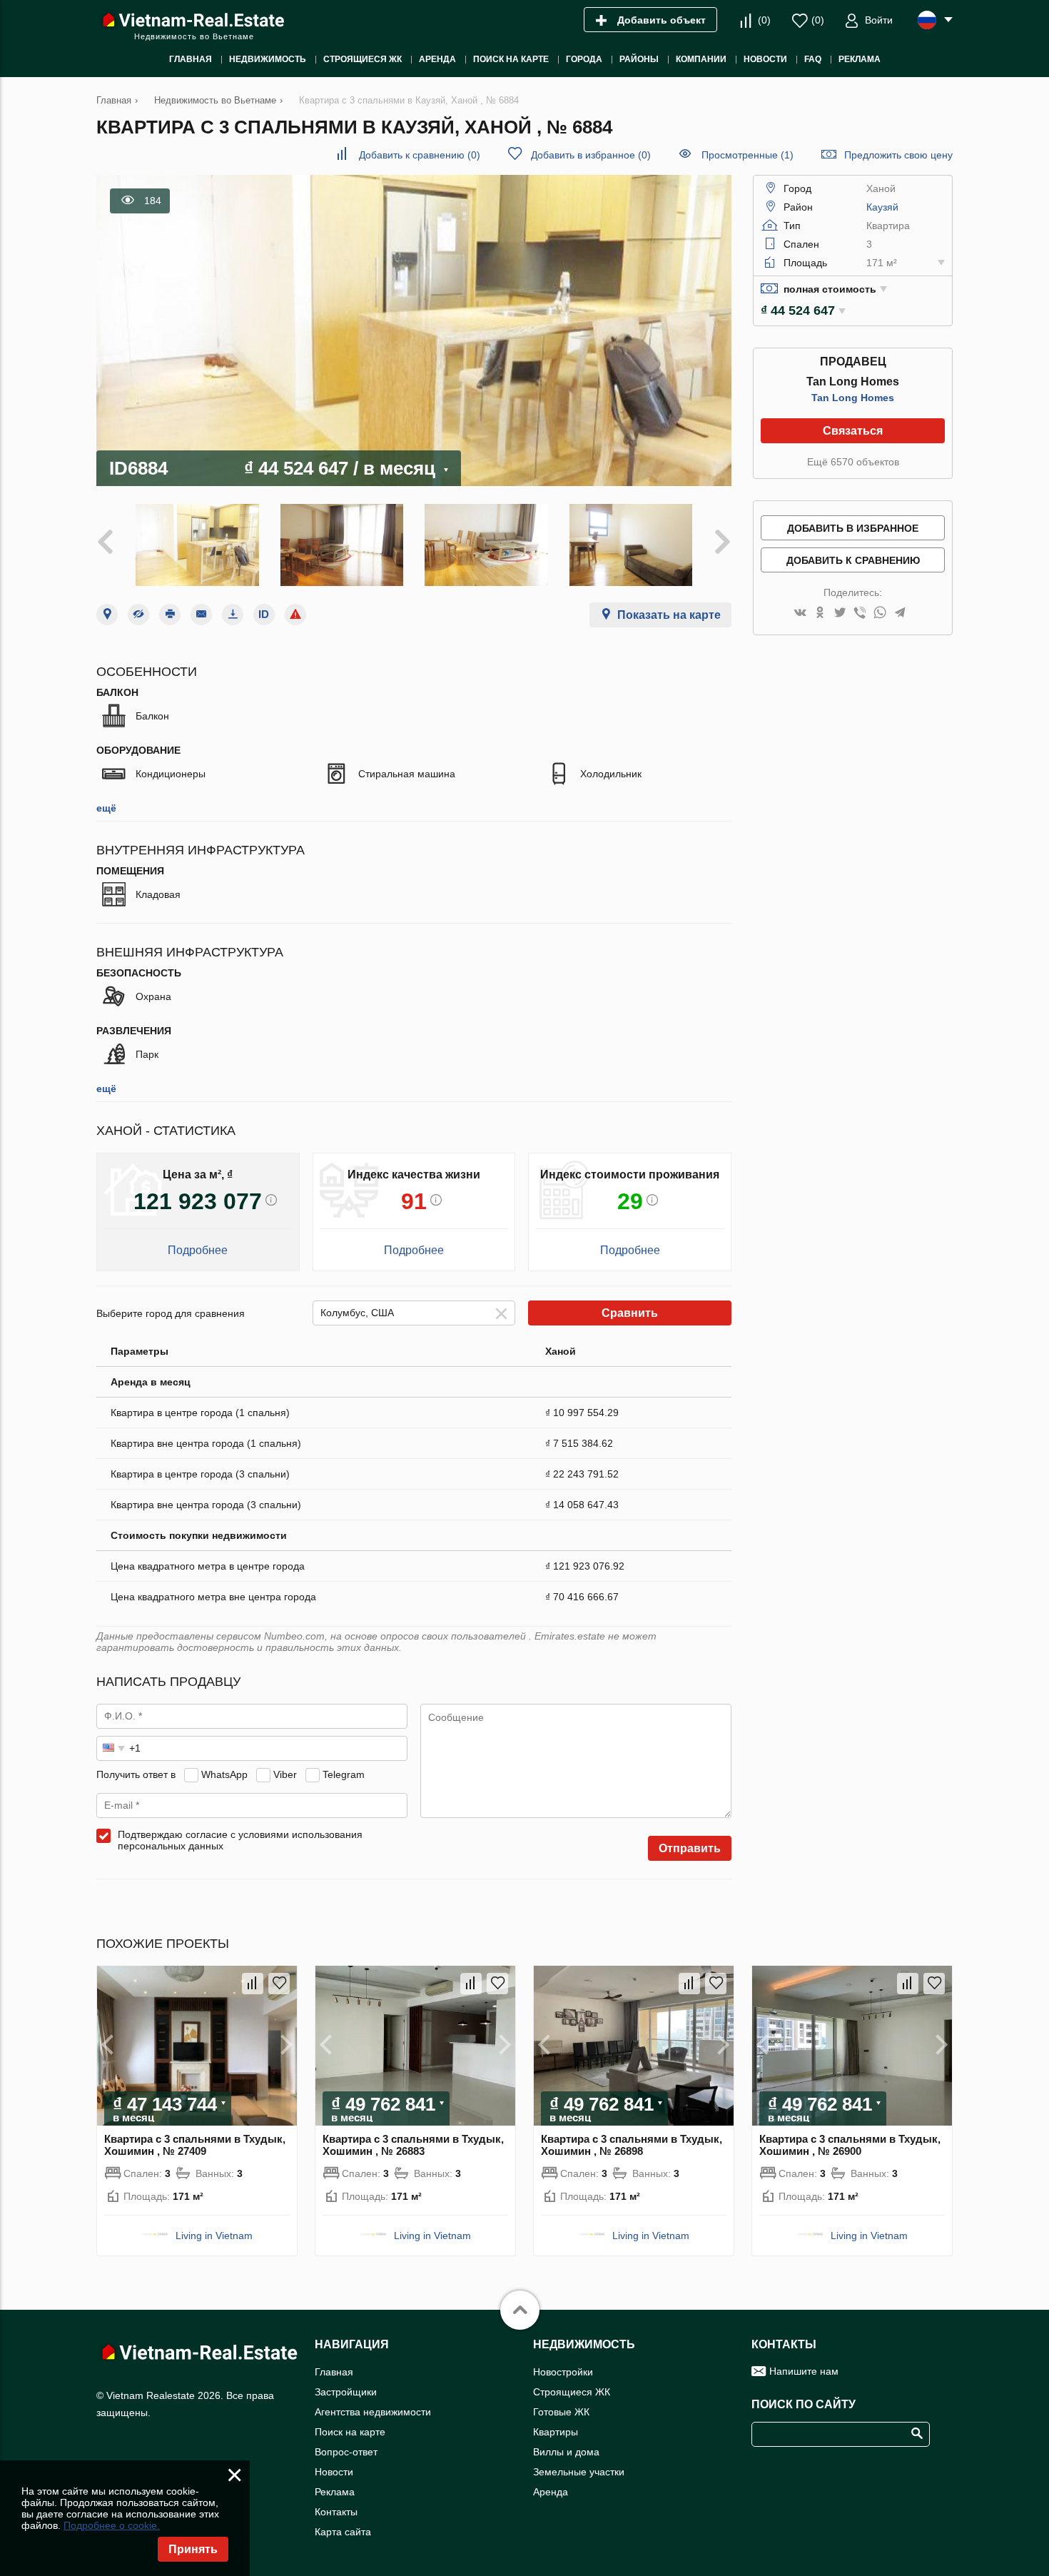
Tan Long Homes (853, 398)
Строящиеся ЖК (572, 2392)
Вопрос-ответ (346, 2452)
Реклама (335, 2492)
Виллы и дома (566, 2452)
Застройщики (346, 2392)
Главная (334, 2372)
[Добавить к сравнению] (253, 1984)
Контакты (336, 2512)
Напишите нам (804, 2371)
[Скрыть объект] (138, 615)
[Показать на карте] (107, 615)
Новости (334, 2472)
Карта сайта (343, 2532)
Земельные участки (579, 2472)
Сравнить (630, 1313)
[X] (840, 613)
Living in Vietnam (214, 2236)
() (764, 20)
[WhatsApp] (880, 613)
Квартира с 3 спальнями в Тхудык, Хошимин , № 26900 (850, 2145)
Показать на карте (669, 615)
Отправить (690, 1848)
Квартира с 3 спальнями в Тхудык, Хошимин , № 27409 (195, 2145)
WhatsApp (224, 1774)
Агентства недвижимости (373, 2412)
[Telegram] (900, 613)
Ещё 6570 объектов (853, 462)
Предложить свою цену (898, 155)
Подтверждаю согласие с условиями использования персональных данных (240, 1840)
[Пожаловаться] (295, 615)
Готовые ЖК (561, 2412)
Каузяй (882, 207)
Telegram (344, 1774)
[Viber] (860, 613)
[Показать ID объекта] (264, 615)
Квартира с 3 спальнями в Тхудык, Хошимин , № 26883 (413, 2145)
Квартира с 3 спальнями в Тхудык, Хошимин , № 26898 (632, 2145)
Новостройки (563, 2372)
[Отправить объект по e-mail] (201, 615)
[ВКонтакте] (800, 613)
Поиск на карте (350, 2432)
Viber (285, 1774)
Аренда (551, 2492)
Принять (193, 2549)
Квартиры (556, 2432)
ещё (106, 808)
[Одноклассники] (820, 613)
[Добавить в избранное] (279, 1984)
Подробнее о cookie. (112, 2525)
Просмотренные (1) (748, 155)
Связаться (853, 431)
